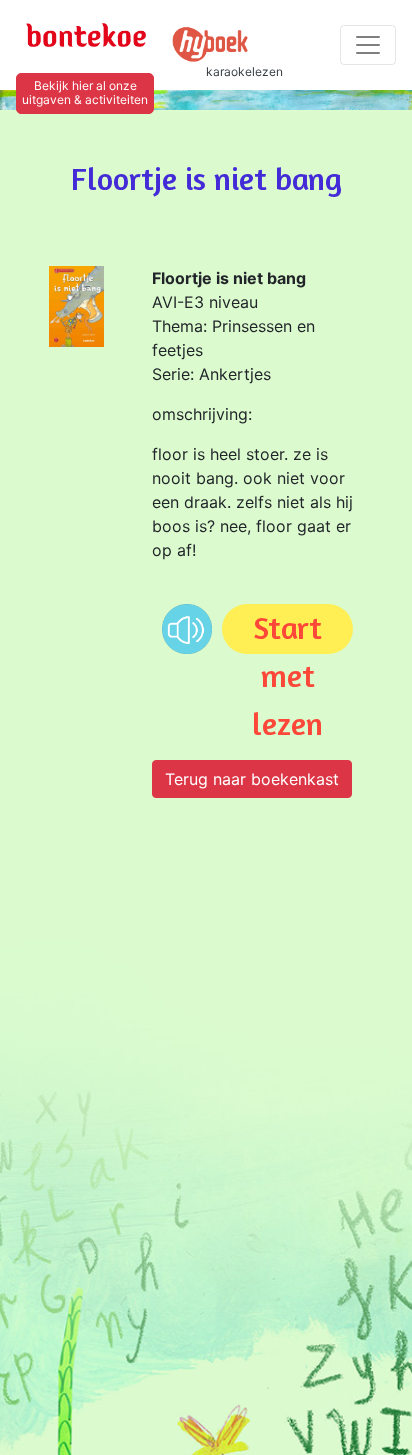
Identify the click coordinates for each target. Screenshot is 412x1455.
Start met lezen (287, 631)
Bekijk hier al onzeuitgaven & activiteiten (85, 92)
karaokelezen (244, 71)
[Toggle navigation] (368, 45)
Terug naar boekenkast (252, 779)
